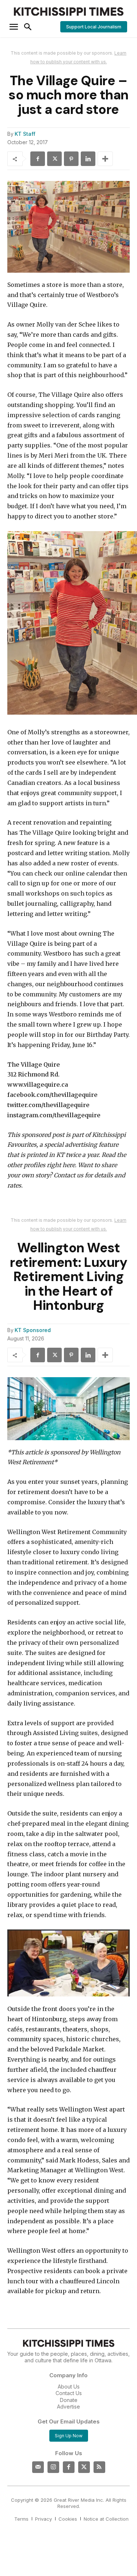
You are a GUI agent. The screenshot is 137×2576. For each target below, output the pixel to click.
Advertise (68, 2407)
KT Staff (25, 134)
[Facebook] (38, 159)
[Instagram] (53, 2467)
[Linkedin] (88, 159)
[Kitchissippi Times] (68, 11)
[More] (105, 159)
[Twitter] (84, 2467)
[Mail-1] (38, 2467)
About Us (69, 2387)
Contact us (68, 1175)
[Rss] (99, 2467)
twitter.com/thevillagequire (48, 1105)
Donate (69, 2400)
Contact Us (69, 2393)
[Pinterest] (71, 159)
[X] (54, 159)
